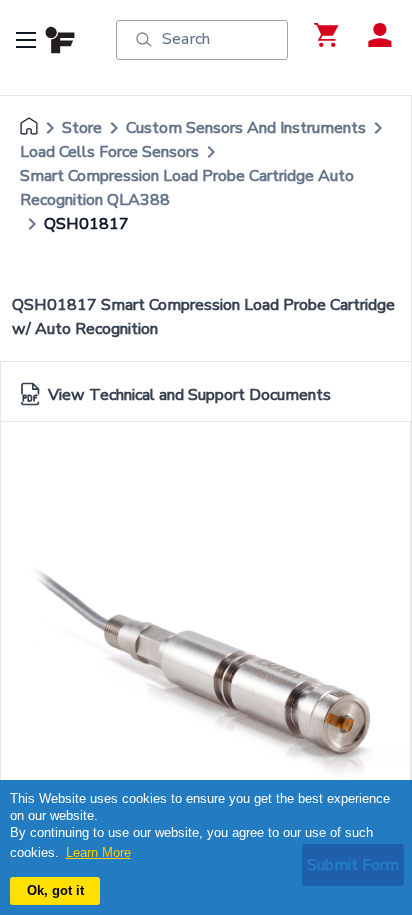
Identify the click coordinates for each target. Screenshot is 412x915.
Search (186, 39)
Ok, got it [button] (55, 890)
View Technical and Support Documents (189, 395)
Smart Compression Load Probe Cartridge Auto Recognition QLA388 (187, 188)
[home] (29, 128)
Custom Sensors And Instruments (246, 128)
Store (82, 128)
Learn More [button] (98, 852)
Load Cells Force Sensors (109, 152)
